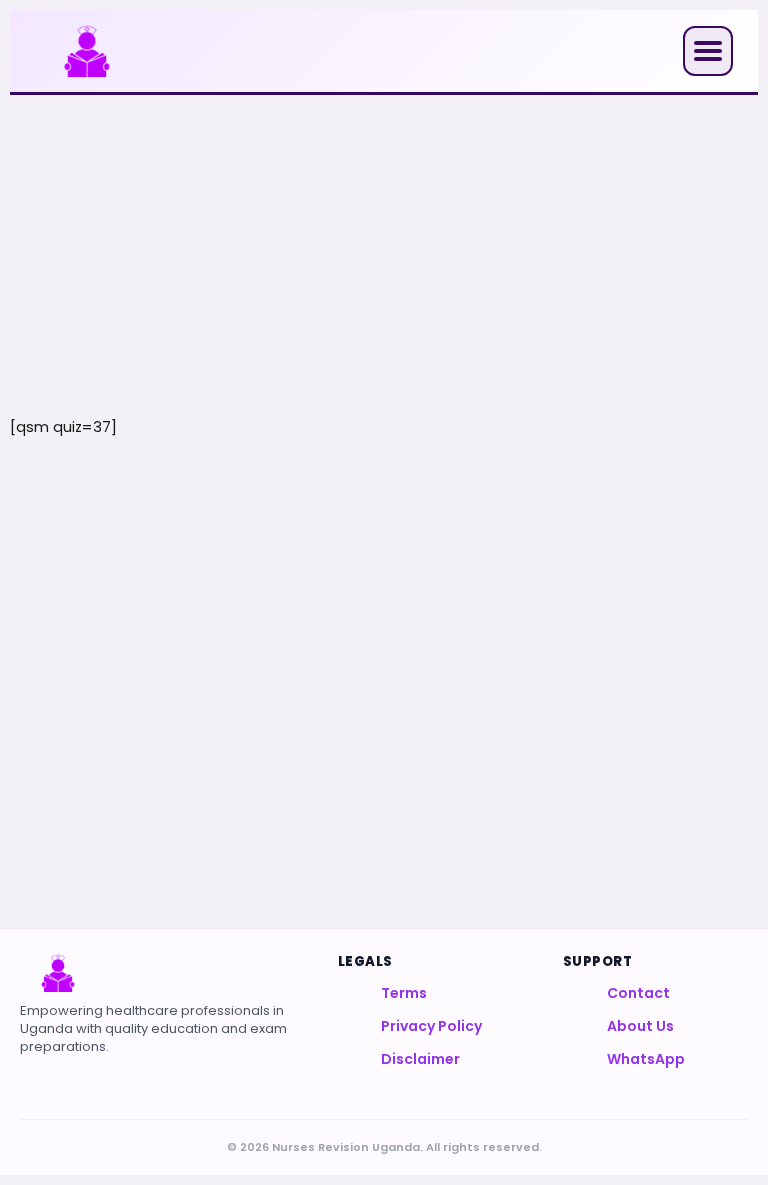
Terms (404, 993)
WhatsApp (646, 1059)
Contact (638, 993)
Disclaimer (420, 1059)
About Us (640, 1026)
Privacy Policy (431, 1026)
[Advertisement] (384, 255)
